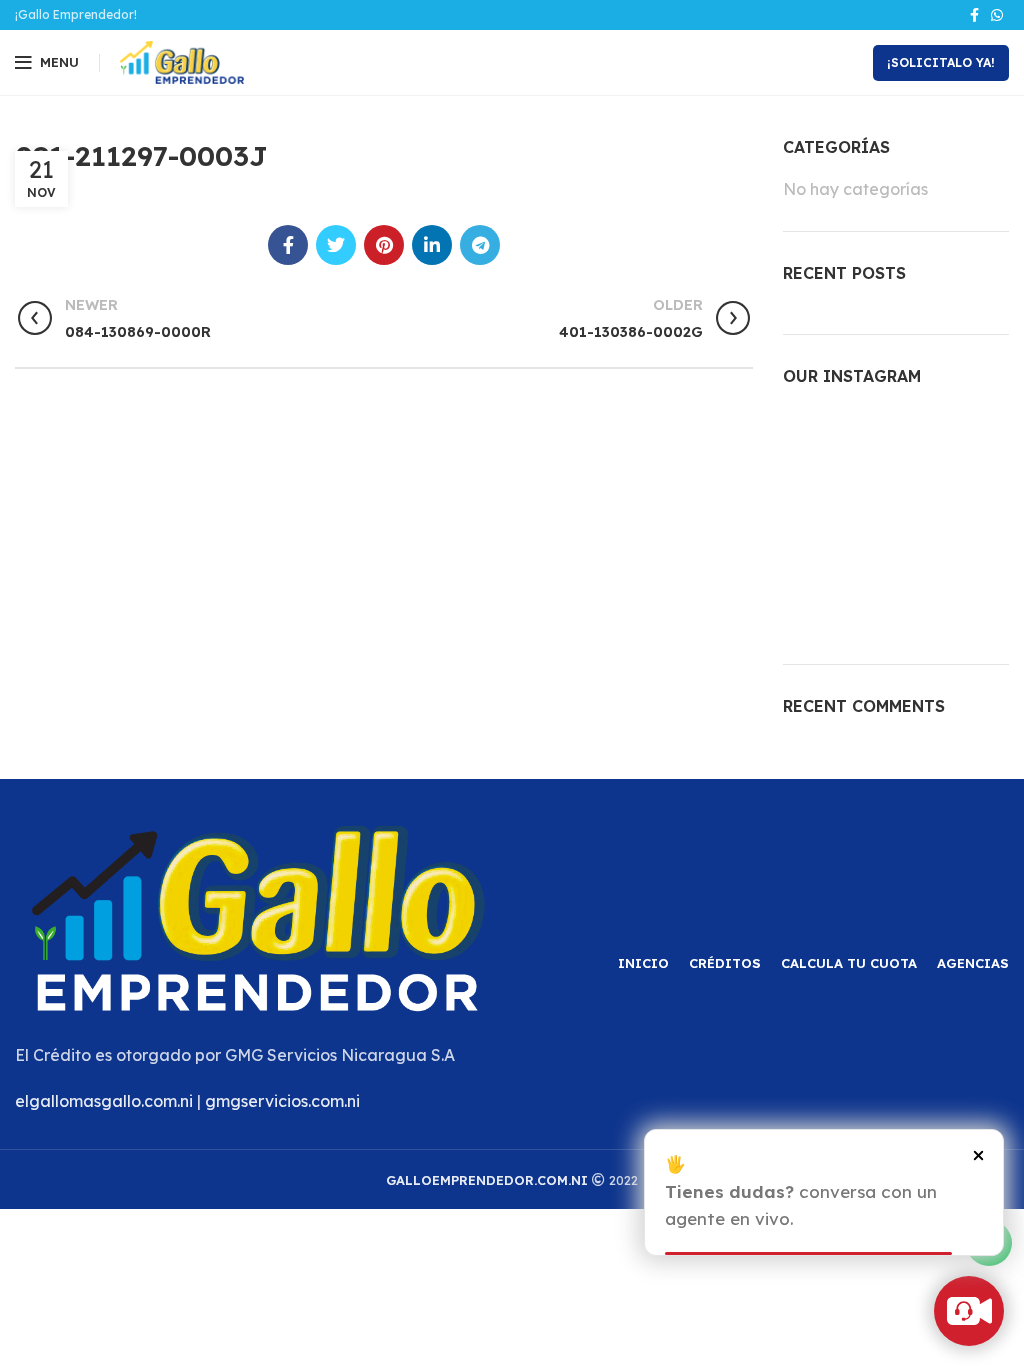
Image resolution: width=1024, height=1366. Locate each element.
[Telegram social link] (480, 245)
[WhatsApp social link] (997, 15)
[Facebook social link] (974, 15)
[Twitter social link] (336, 245)
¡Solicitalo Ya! (941, 62)
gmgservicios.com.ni (282, 1101)
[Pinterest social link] (384, 245)
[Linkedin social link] (432, 245)
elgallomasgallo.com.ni (104, 1101)
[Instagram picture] (818, 443)
